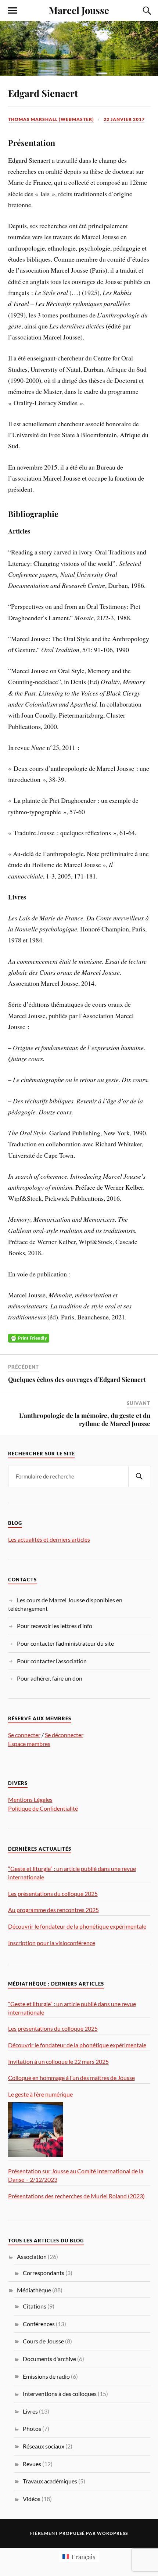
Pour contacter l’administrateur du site (65, 1643)
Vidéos (32, 2499)
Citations (35, 2306)
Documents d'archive (49, 2359)
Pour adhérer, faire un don (50, 1678)
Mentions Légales (30, 1799)
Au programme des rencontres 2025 (53, 1910)
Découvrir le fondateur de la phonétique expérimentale (77, 1926)
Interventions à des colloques (60, 2394)
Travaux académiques (50, 2481)
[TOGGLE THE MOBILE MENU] (12, 11)
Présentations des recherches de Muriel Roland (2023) (76, 2196)
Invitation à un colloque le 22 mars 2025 (58, 2061)
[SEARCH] (139, 1476)
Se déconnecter (64, 1735)
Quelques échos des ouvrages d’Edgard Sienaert (77, 1379)
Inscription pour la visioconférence (52, 1943)
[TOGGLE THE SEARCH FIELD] (146, 11)
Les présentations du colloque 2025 (53, 1894)
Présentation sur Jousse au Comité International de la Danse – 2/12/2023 (76, 2175)
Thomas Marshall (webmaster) (51, 119)
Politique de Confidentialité (43, 1808)
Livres (30, 2411)
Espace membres (29, 1744)
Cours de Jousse (43, 2341)
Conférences (39, 2324)
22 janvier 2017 (124, 119)
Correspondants (44, 2273)
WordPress (112, 2533)
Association (32, 2257)
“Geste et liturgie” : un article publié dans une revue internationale (72, 1873)
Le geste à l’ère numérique (40, 2094)
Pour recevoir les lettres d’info (55, 1626)
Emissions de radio (46, 2376)
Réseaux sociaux (44, 2446)
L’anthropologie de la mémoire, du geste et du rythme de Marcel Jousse (85, 1419)
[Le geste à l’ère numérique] (36, 2130)
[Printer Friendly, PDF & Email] (29, 1337)
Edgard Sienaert (43, 93)
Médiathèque (34, 2290)
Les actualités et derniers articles (49, 1539)
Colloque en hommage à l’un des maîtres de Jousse (71, 2078)
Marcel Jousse (79, 10)
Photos (32, 2428)
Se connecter (24, 1735)
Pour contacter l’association (52, 1661)
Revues (32, 2464)
